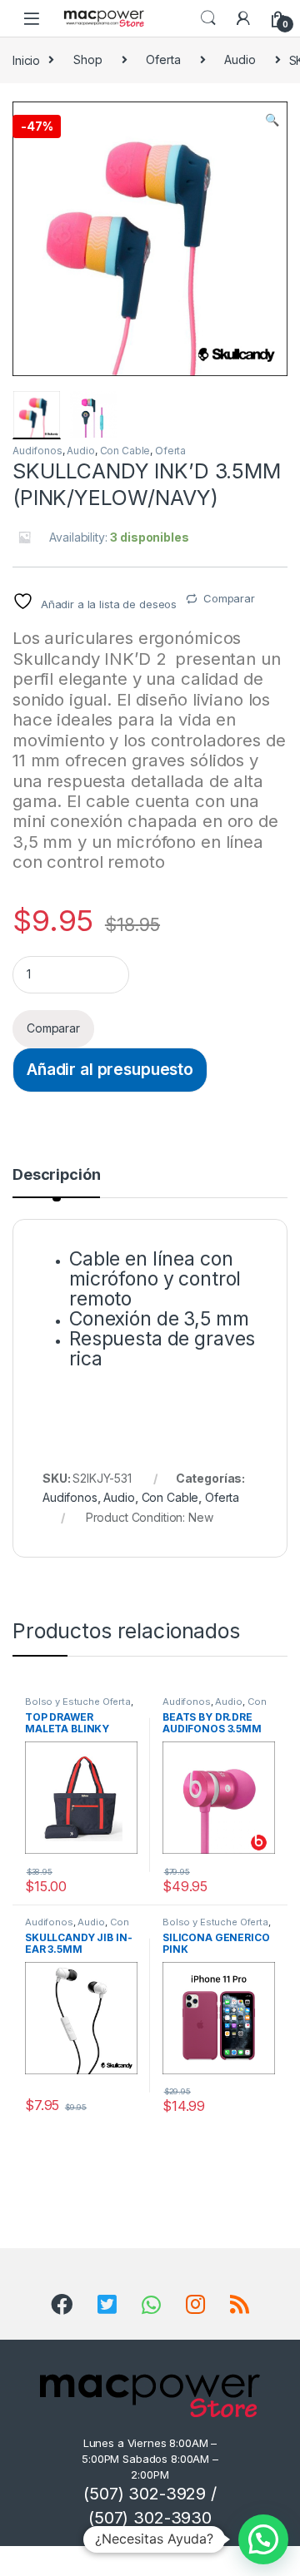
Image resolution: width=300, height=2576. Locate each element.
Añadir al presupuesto (110, 1069)
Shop (87, 59)
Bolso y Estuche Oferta (78, 1702)
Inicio (26, 59)
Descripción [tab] (56, 1175)
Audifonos (37, 451)
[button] (272, 120)
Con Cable (125, 451)
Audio (240, 59)
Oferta (163, 59)
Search (208, 18)
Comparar (229, 598)
